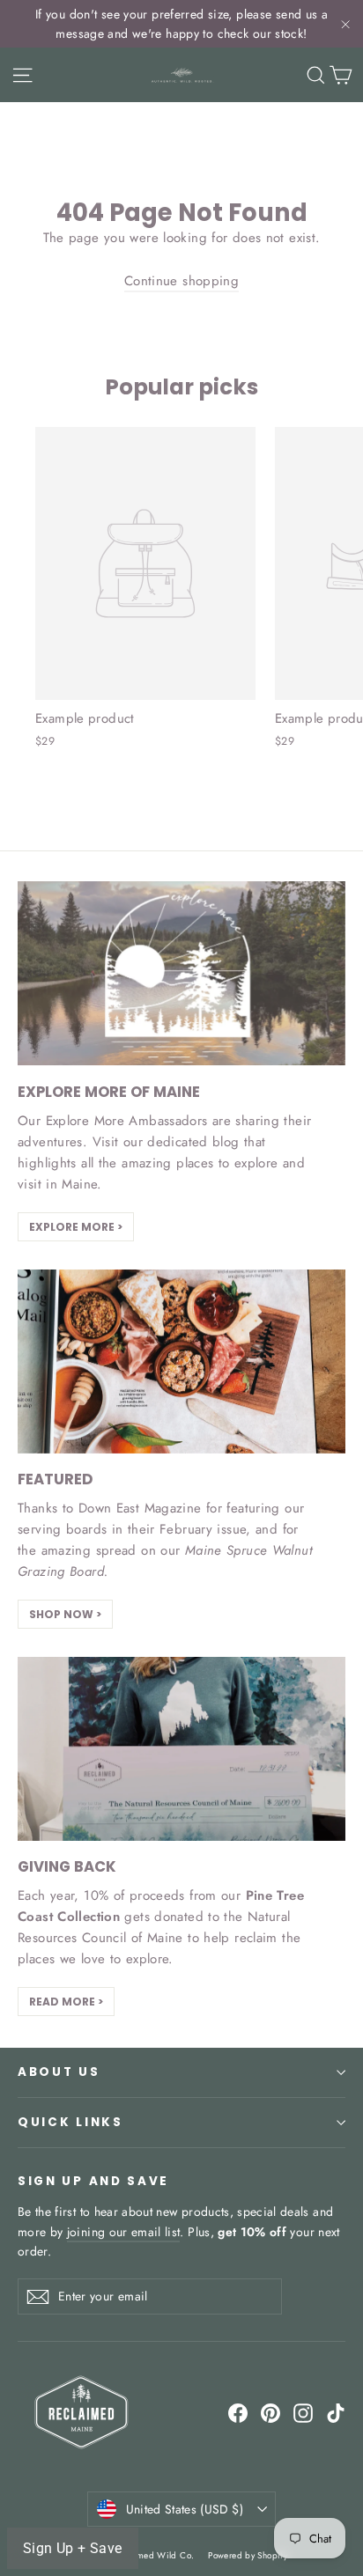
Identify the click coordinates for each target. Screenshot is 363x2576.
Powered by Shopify (248, 2555)
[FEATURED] (181, 1362)
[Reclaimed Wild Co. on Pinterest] (270, 2412)
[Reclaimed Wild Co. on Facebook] (238, 2412)
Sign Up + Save (73, 2548)
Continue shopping (181, 281)
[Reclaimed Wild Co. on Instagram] (303, 2412)
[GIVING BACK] (181, 1749)
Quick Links (70, 2122)
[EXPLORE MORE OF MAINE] (181, 973)
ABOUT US (59, 2072)
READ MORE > (66, 2002)
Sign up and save (93, 2181)
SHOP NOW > (65, 1614)
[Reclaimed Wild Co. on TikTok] (336, 2412)
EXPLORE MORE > (76, 1227)
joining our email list (124, 2232)
